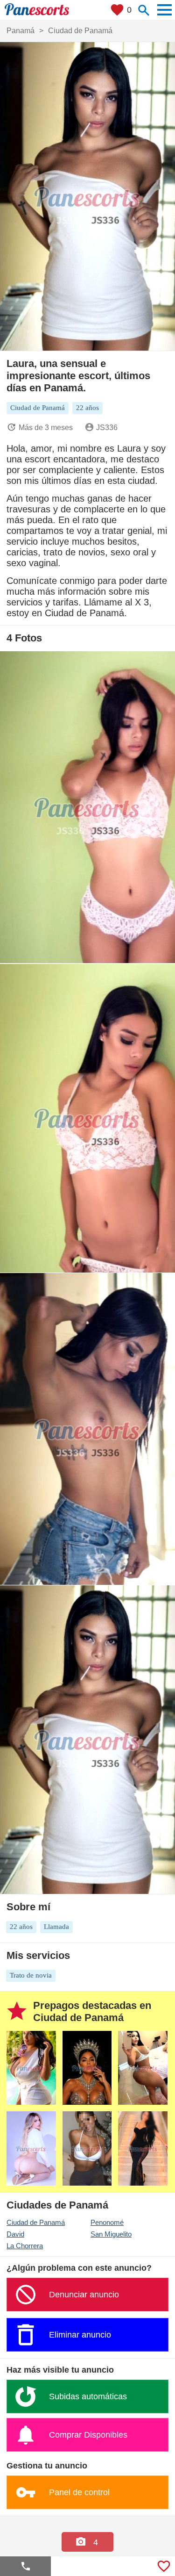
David (15, 2234)
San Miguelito (111, 2234)
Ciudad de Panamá (36, 2222)
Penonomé (107, 2222)
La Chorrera (25, 2246)
